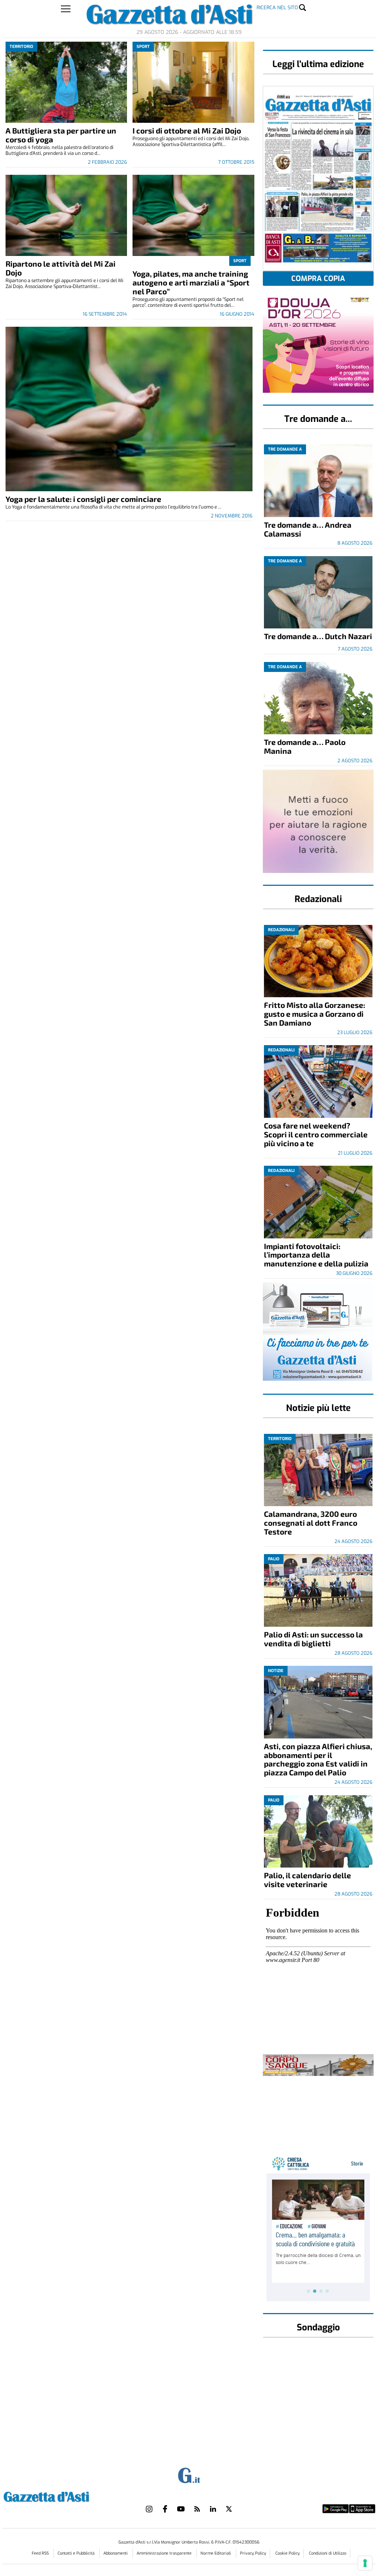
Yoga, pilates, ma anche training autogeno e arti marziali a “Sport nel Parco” (191, 282)
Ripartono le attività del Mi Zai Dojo (61, 268)
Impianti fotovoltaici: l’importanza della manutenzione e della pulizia (316, 1255)
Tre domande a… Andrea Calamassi (308, 529)
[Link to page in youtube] (181, 2509)
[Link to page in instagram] (149, 2509)
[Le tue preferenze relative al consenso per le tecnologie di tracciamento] (365, 2563)
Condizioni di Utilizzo (328, 2553)
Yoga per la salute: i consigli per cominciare (83, 499)
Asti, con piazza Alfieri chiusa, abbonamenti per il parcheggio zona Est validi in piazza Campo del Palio (318, 1759)
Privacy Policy (253, 2553)
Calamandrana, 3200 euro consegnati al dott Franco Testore (311, 1523)
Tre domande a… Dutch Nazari (318, 636)
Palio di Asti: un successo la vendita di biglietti (313, 1639)
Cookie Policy (288, 2553)
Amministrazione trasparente (165, 2553)
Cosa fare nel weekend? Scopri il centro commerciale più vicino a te (316, 1134)
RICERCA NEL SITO (277, 8)
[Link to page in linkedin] (213, 2509)
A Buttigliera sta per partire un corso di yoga (61, 135)
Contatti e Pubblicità (77, 2553)
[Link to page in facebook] (165, 2509)
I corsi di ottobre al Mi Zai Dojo (187, 130)
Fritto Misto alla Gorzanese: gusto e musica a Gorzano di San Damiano (315, 1014)
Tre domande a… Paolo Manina (305, 746)
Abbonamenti (116, 2553)
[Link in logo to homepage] (65, 2496)
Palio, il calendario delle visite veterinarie (307, 1880)
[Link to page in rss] (197, 2509)
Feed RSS (41, 2553)
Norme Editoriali (216, 2553)
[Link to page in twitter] (229, 2509)
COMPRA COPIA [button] (318, 279)
